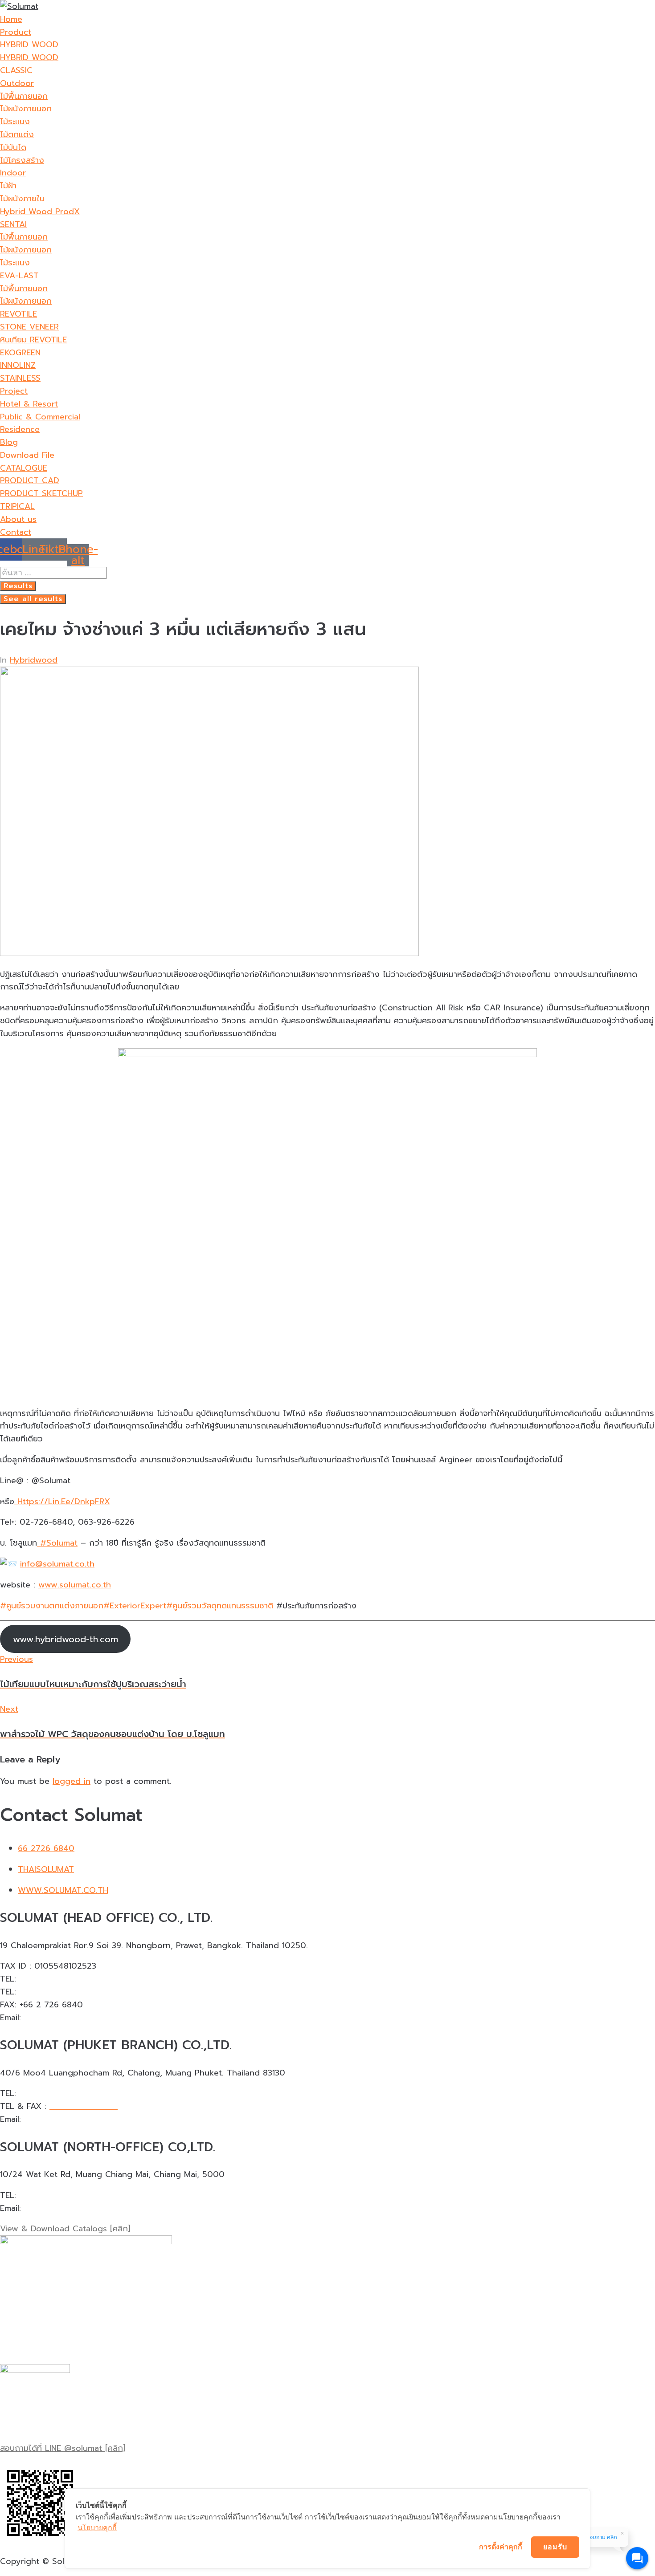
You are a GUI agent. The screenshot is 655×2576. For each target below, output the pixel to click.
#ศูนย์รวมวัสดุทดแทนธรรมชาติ (220, 1606)
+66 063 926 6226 (55, 1992)
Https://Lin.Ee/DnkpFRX (62, 1502)
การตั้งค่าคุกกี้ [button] (501, 2547)
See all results (33, 599)
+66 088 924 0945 (56, 2195)
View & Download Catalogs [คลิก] (65, 2229)
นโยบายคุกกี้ (97, 2527)
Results (18, 586)
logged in (72, 1781)
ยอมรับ (555, 2547)
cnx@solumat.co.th (61, 2208)
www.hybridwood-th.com (65, 1639)
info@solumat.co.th (57, 1564)
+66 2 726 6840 (51, 1979)
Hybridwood (34, 660)
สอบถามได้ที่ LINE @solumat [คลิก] (63, 2448)
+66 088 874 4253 (56, 2093)
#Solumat (57, 1543)
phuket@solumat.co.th (68, 2119)
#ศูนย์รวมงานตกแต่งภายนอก (52, 1606)
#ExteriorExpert (135, 1606)
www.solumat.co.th (75, 1585)
